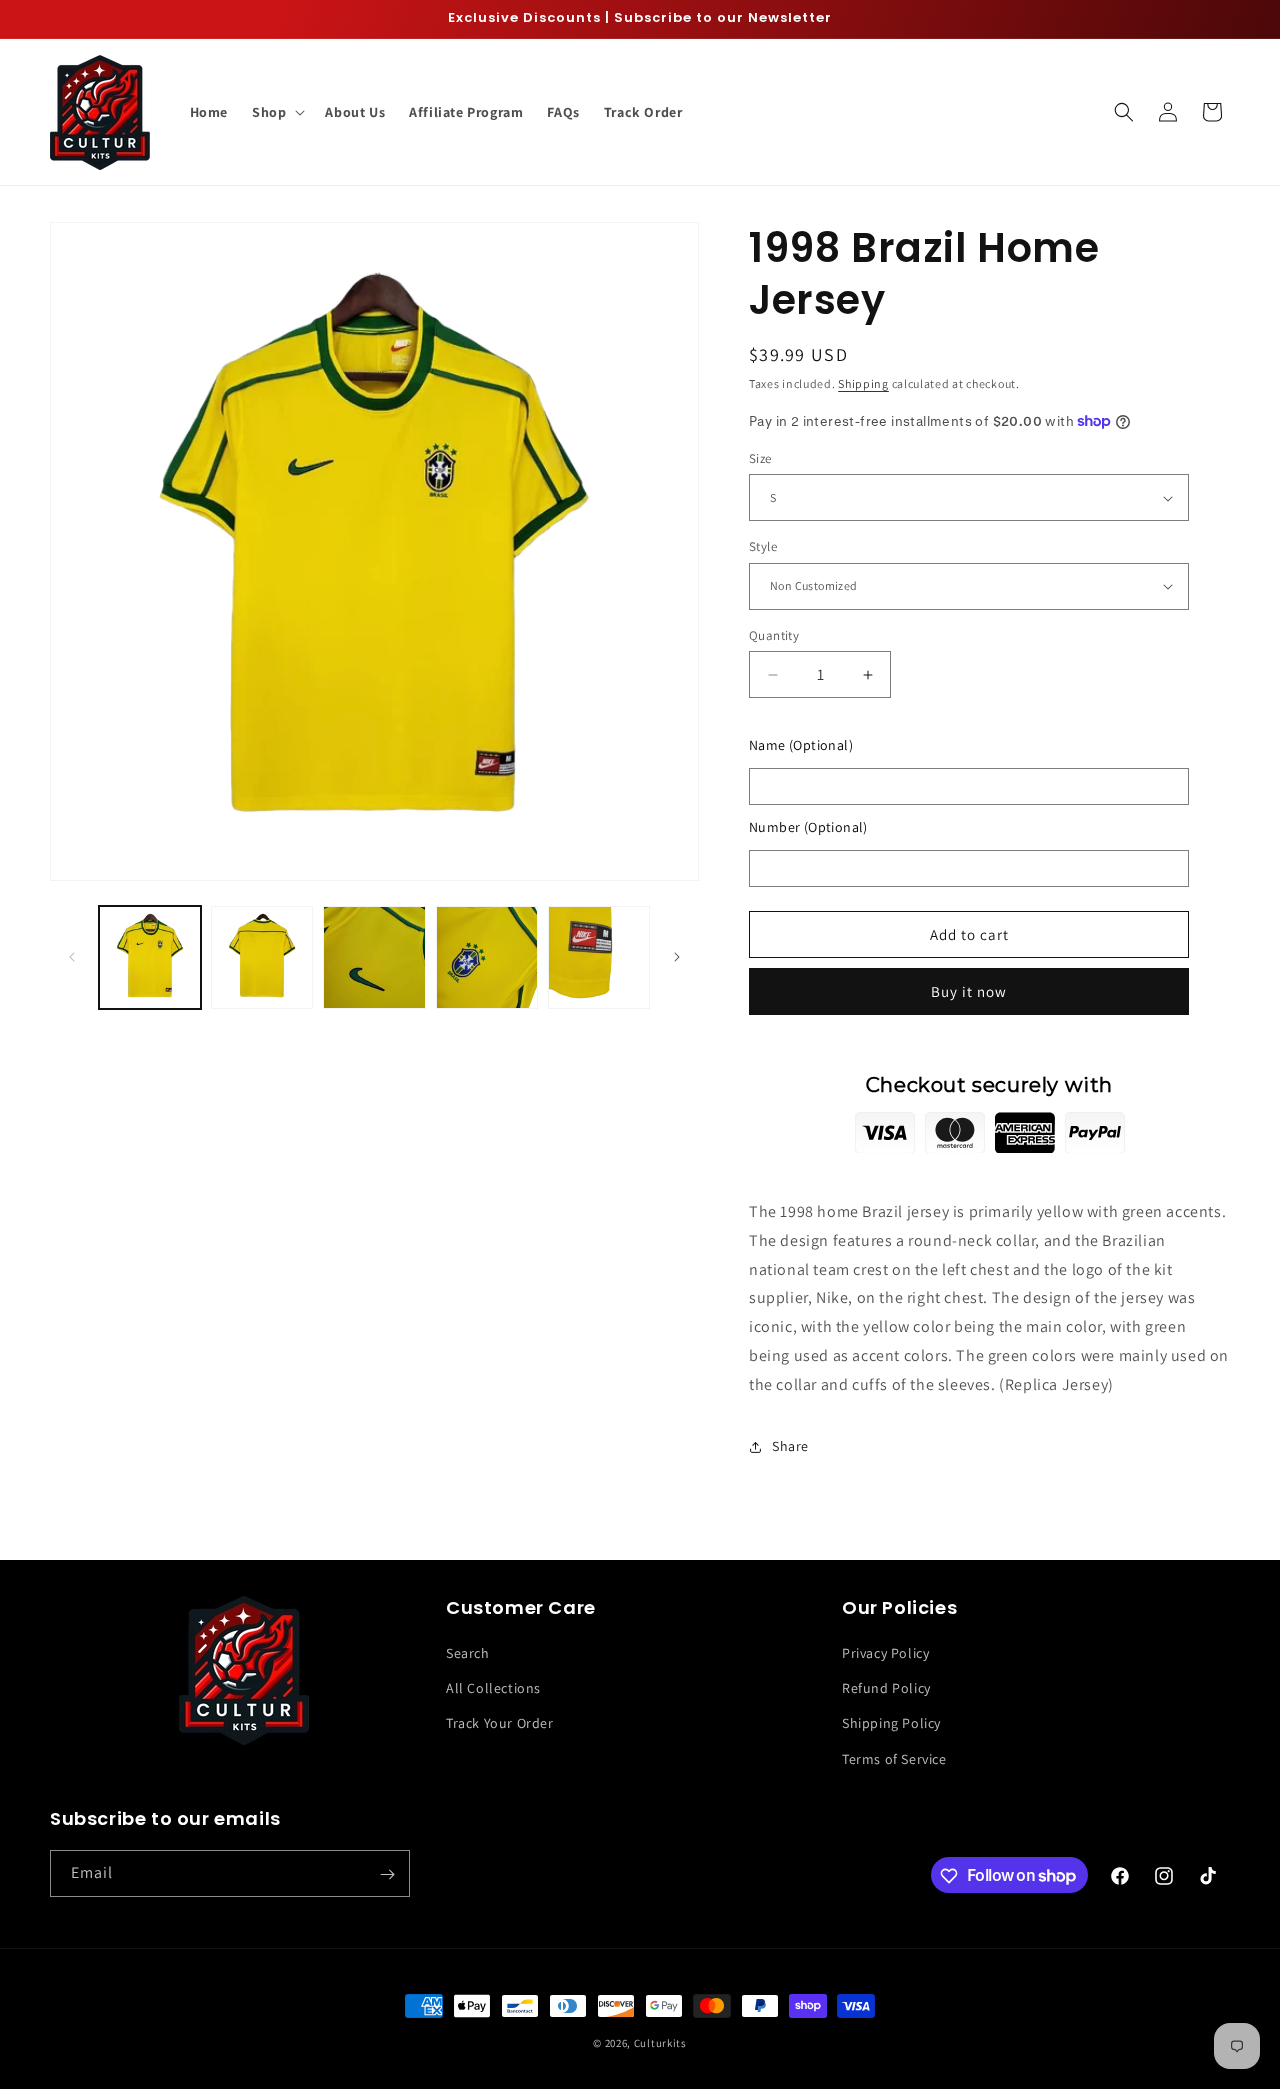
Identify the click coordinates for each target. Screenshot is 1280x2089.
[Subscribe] (387, 1874)
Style (763, 546)
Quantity (774, 635)
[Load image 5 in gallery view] (599, 957)
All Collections (493, 1689)
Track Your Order (500, 1724)
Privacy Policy (885, 1653)
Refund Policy (886, 1689)
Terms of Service (894, 1759)
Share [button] (790, 1446)
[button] (276, 112)
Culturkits (660, 2043)
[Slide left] (72, 957)
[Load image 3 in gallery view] (374, 957)
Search (468, 1653)
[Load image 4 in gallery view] (487, 957)
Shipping (863, 383)
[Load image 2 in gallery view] (262, 957)
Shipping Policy (891, 1724)
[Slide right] (677, 957)
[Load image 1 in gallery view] (150, 957)
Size (760, 458)
